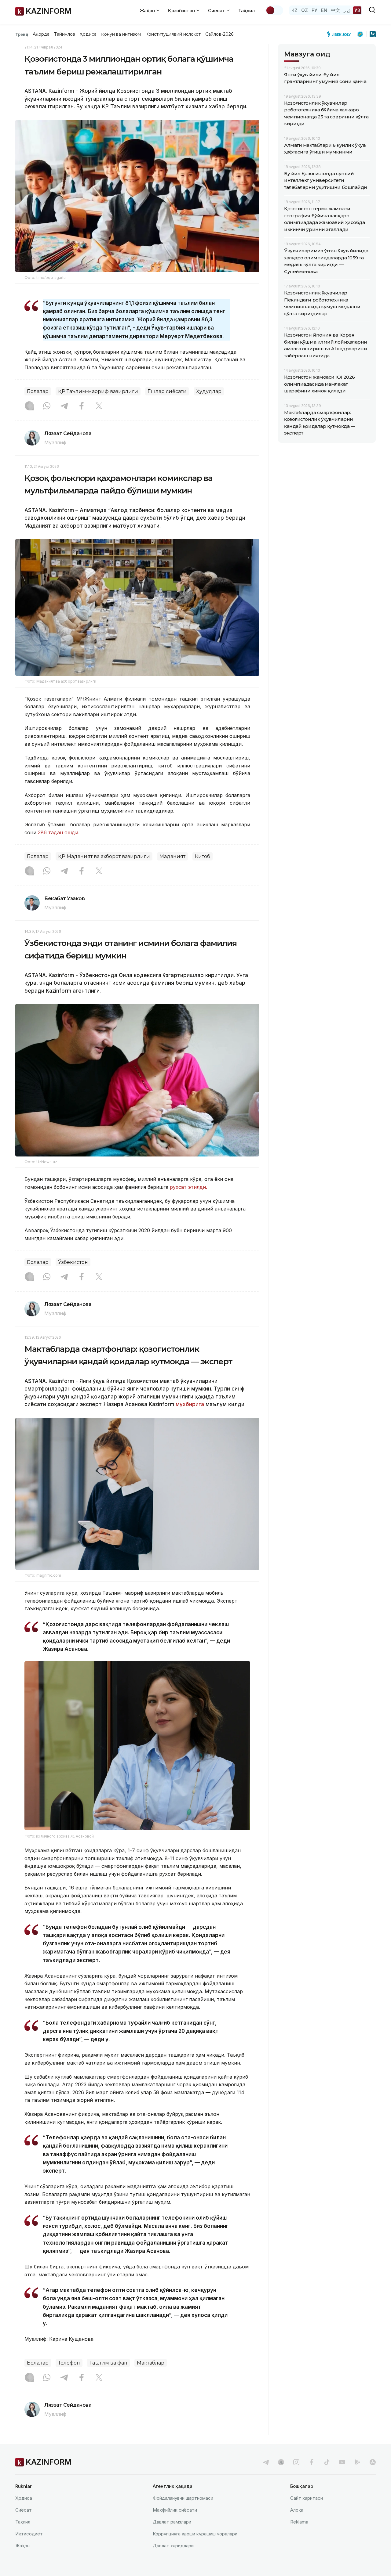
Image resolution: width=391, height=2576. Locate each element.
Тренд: (22, 34)
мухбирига (190, 1404)
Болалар (38, 391)
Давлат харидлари (173, 2546)
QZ (305, 10)
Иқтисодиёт (29, 2534)
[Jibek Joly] (341, 34)
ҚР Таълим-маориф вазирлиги (98, 391)
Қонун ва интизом (121, 34)
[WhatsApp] (47, 406)
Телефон (69, 2363)
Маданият (172, 856)
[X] (99, 406)
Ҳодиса (88, 34)
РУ (314, 10)
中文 (335, 10)
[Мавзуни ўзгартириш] (274, 10)
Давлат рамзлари (172, 2522)
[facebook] (312, 2462)
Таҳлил (247, 11)
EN (324, 10)
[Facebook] (82, 406)
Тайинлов (65, 34)
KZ (294, 10)
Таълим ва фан (108, 2363)
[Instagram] (29, 406)
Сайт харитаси (307, 2498)
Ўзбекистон (73, 1262)
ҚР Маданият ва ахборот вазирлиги (104, 856)
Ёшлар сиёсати (167, 391)
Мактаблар (151, 2363)
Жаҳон (22, 2546)
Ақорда (41, 34)
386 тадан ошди (58, 832)
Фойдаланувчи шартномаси (183, 2498)
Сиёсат (24, 2510)
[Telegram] (64, 406)
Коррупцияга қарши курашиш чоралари (195, 2534)
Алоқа (297, 2510)
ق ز (347, 10)
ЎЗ (357, 10)
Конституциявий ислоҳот (173, 34)
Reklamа (299, 2522)
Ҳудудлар (209, 391)
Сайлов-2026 (219, 34)
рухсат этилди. (188, 1187)
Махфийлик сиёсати (175, 2510)
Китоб (203, 856)
